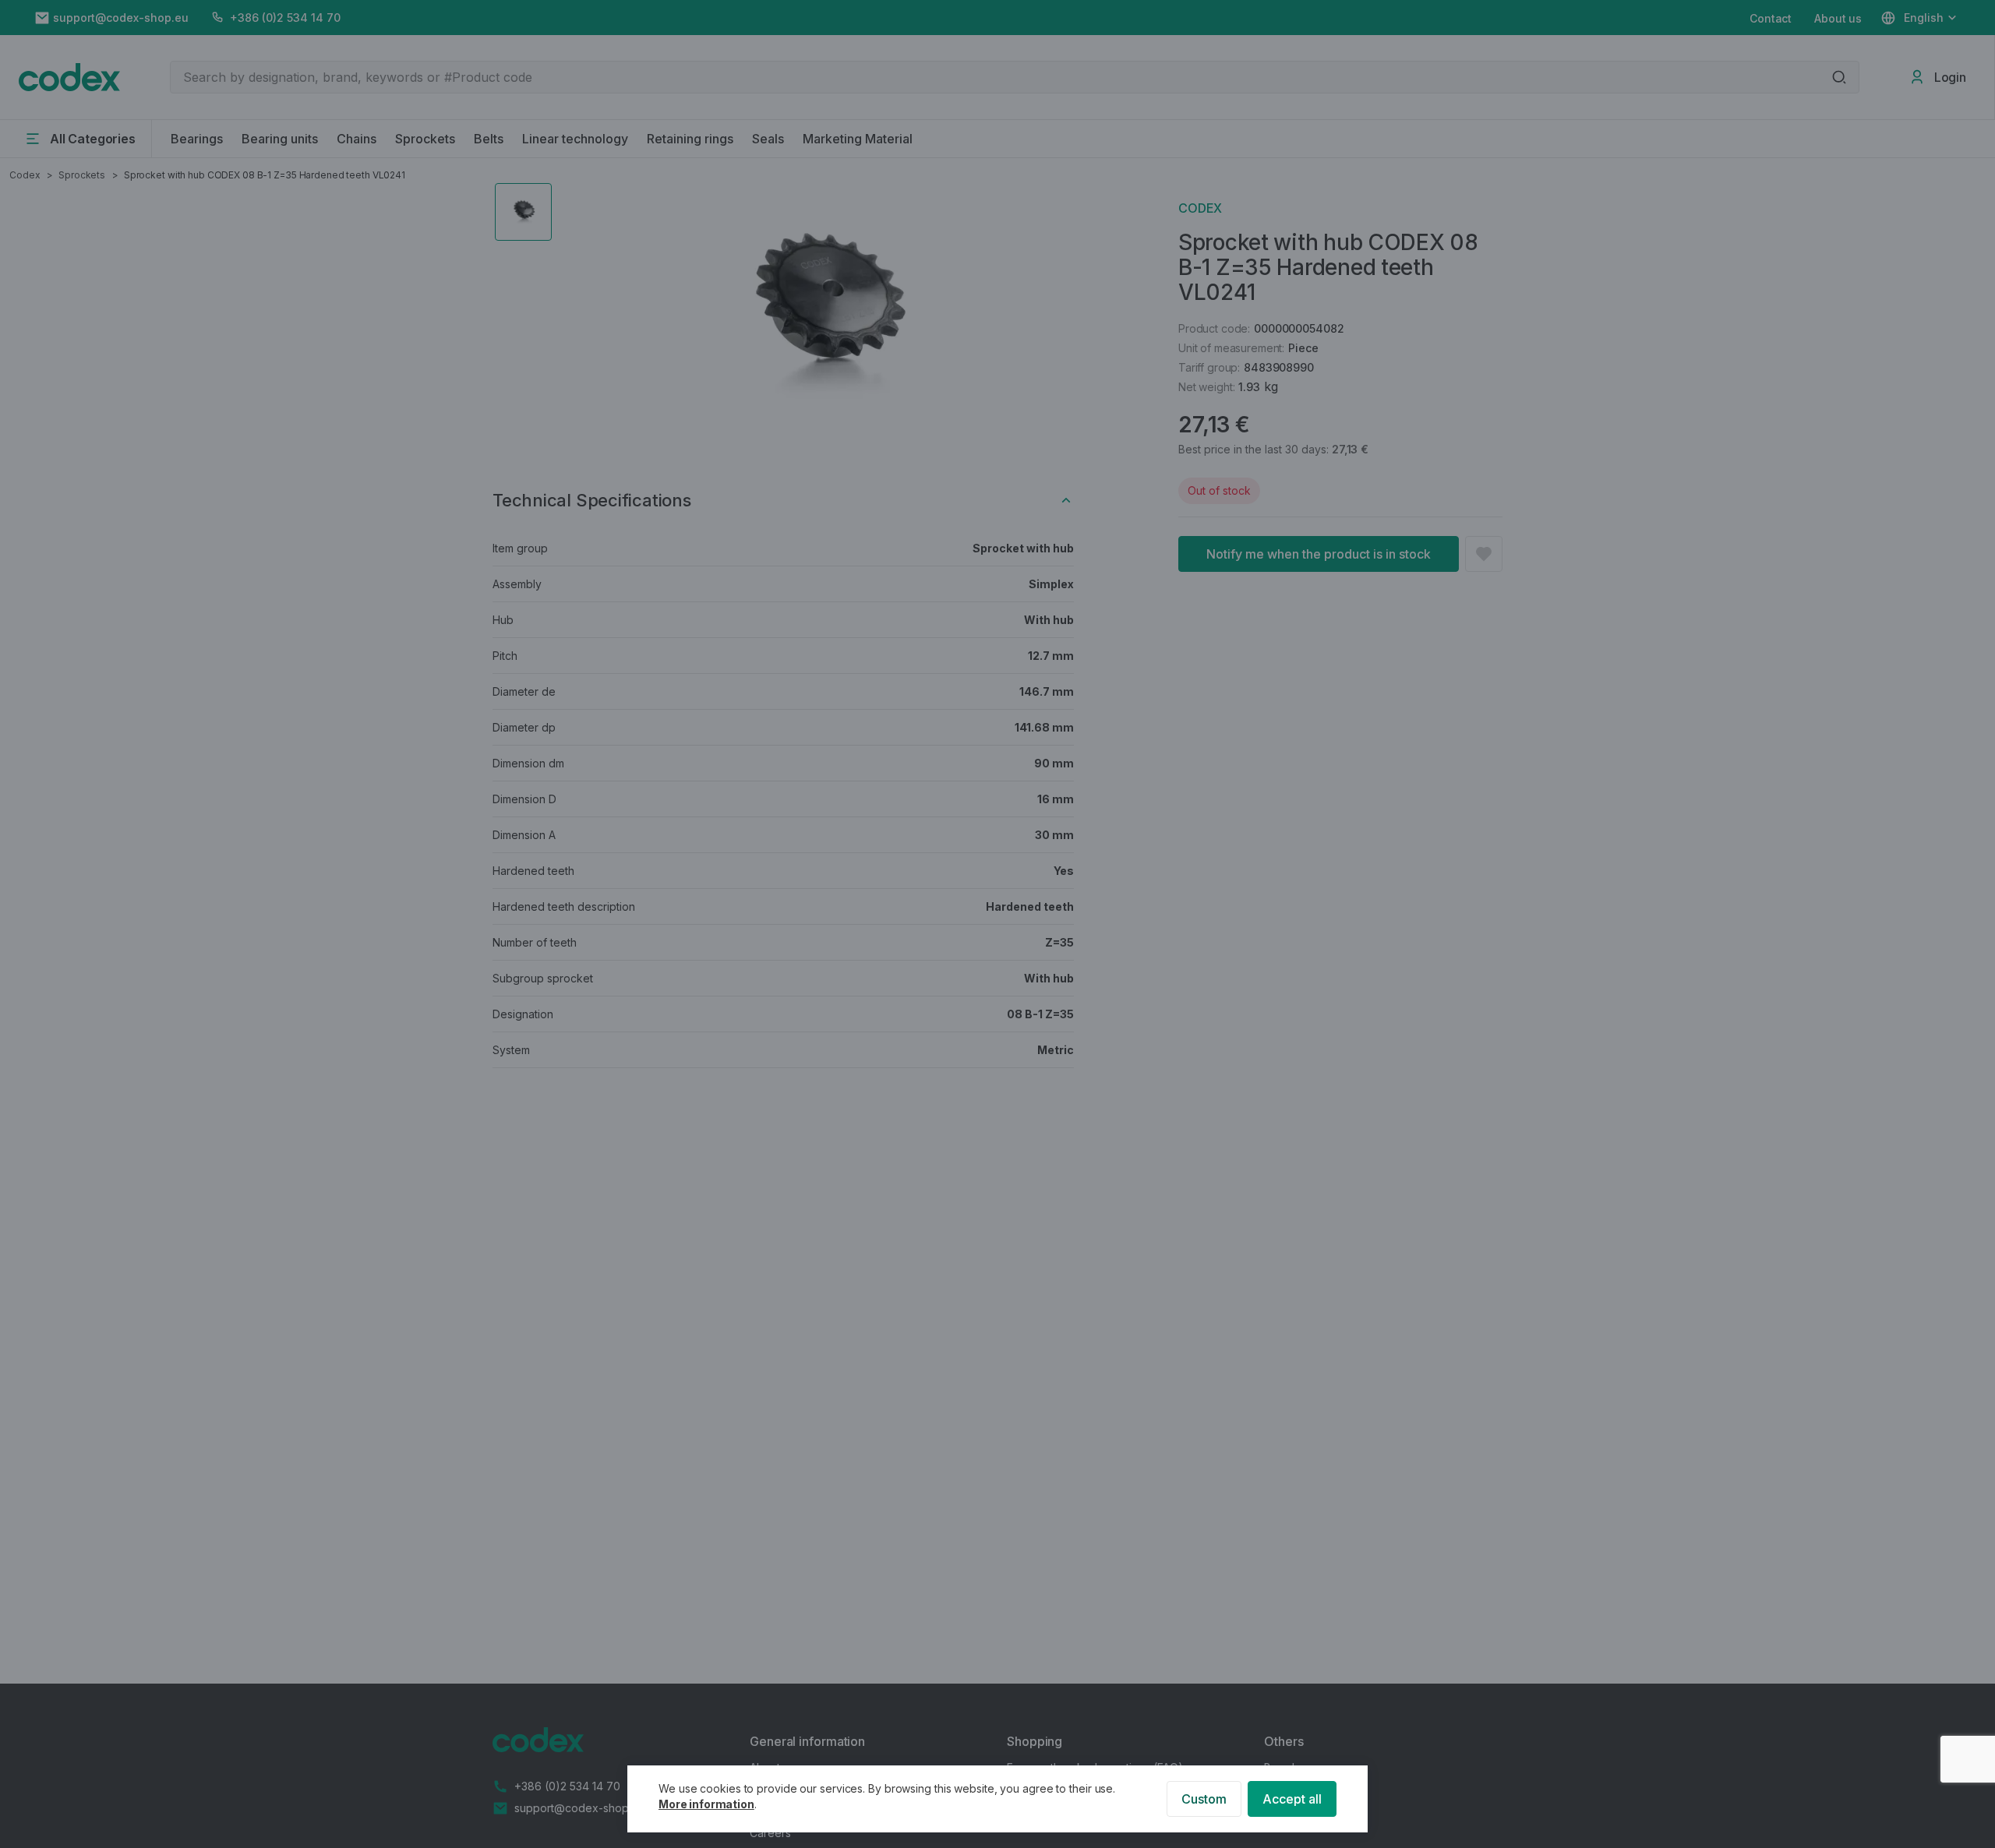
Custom (1204, 1799)
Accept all (1292, 1799)
